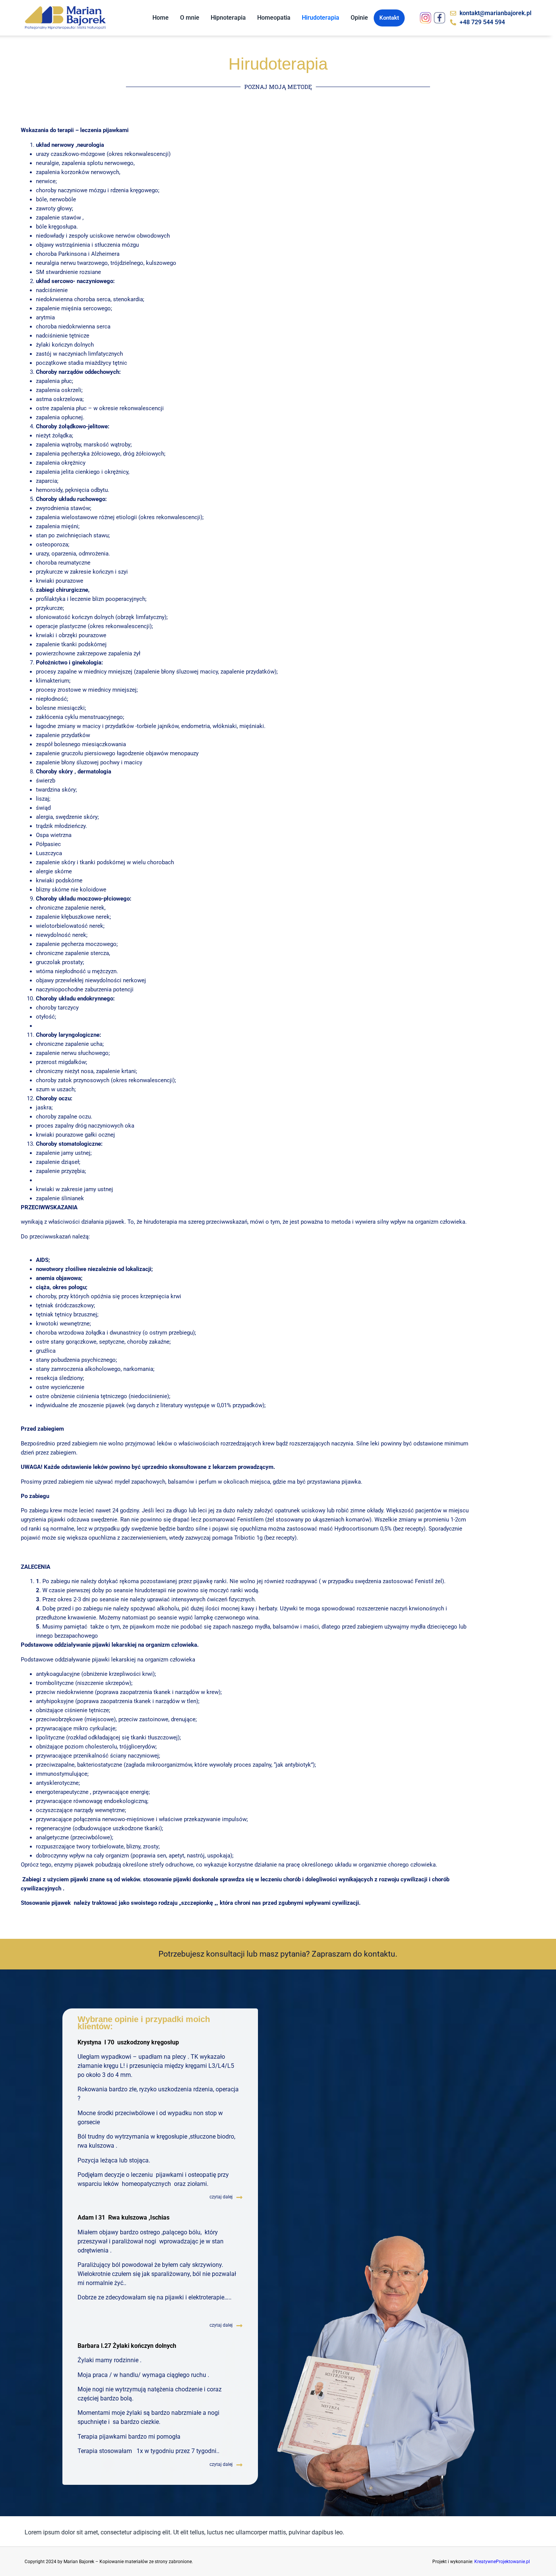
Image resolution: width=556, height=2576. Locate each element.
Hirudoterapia (321, 18)
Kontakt (389, 18)
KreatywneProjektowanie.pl (502, 2562)
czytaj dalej (221, 2197)
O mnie (190, 18)
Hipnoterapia (228, 18)
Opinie (359, 18)
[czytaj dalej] (239, 2197)
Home (161, 18)
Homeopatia (274, 18)
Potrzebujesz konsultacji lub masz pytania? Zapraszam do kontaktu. (278, 1954)
